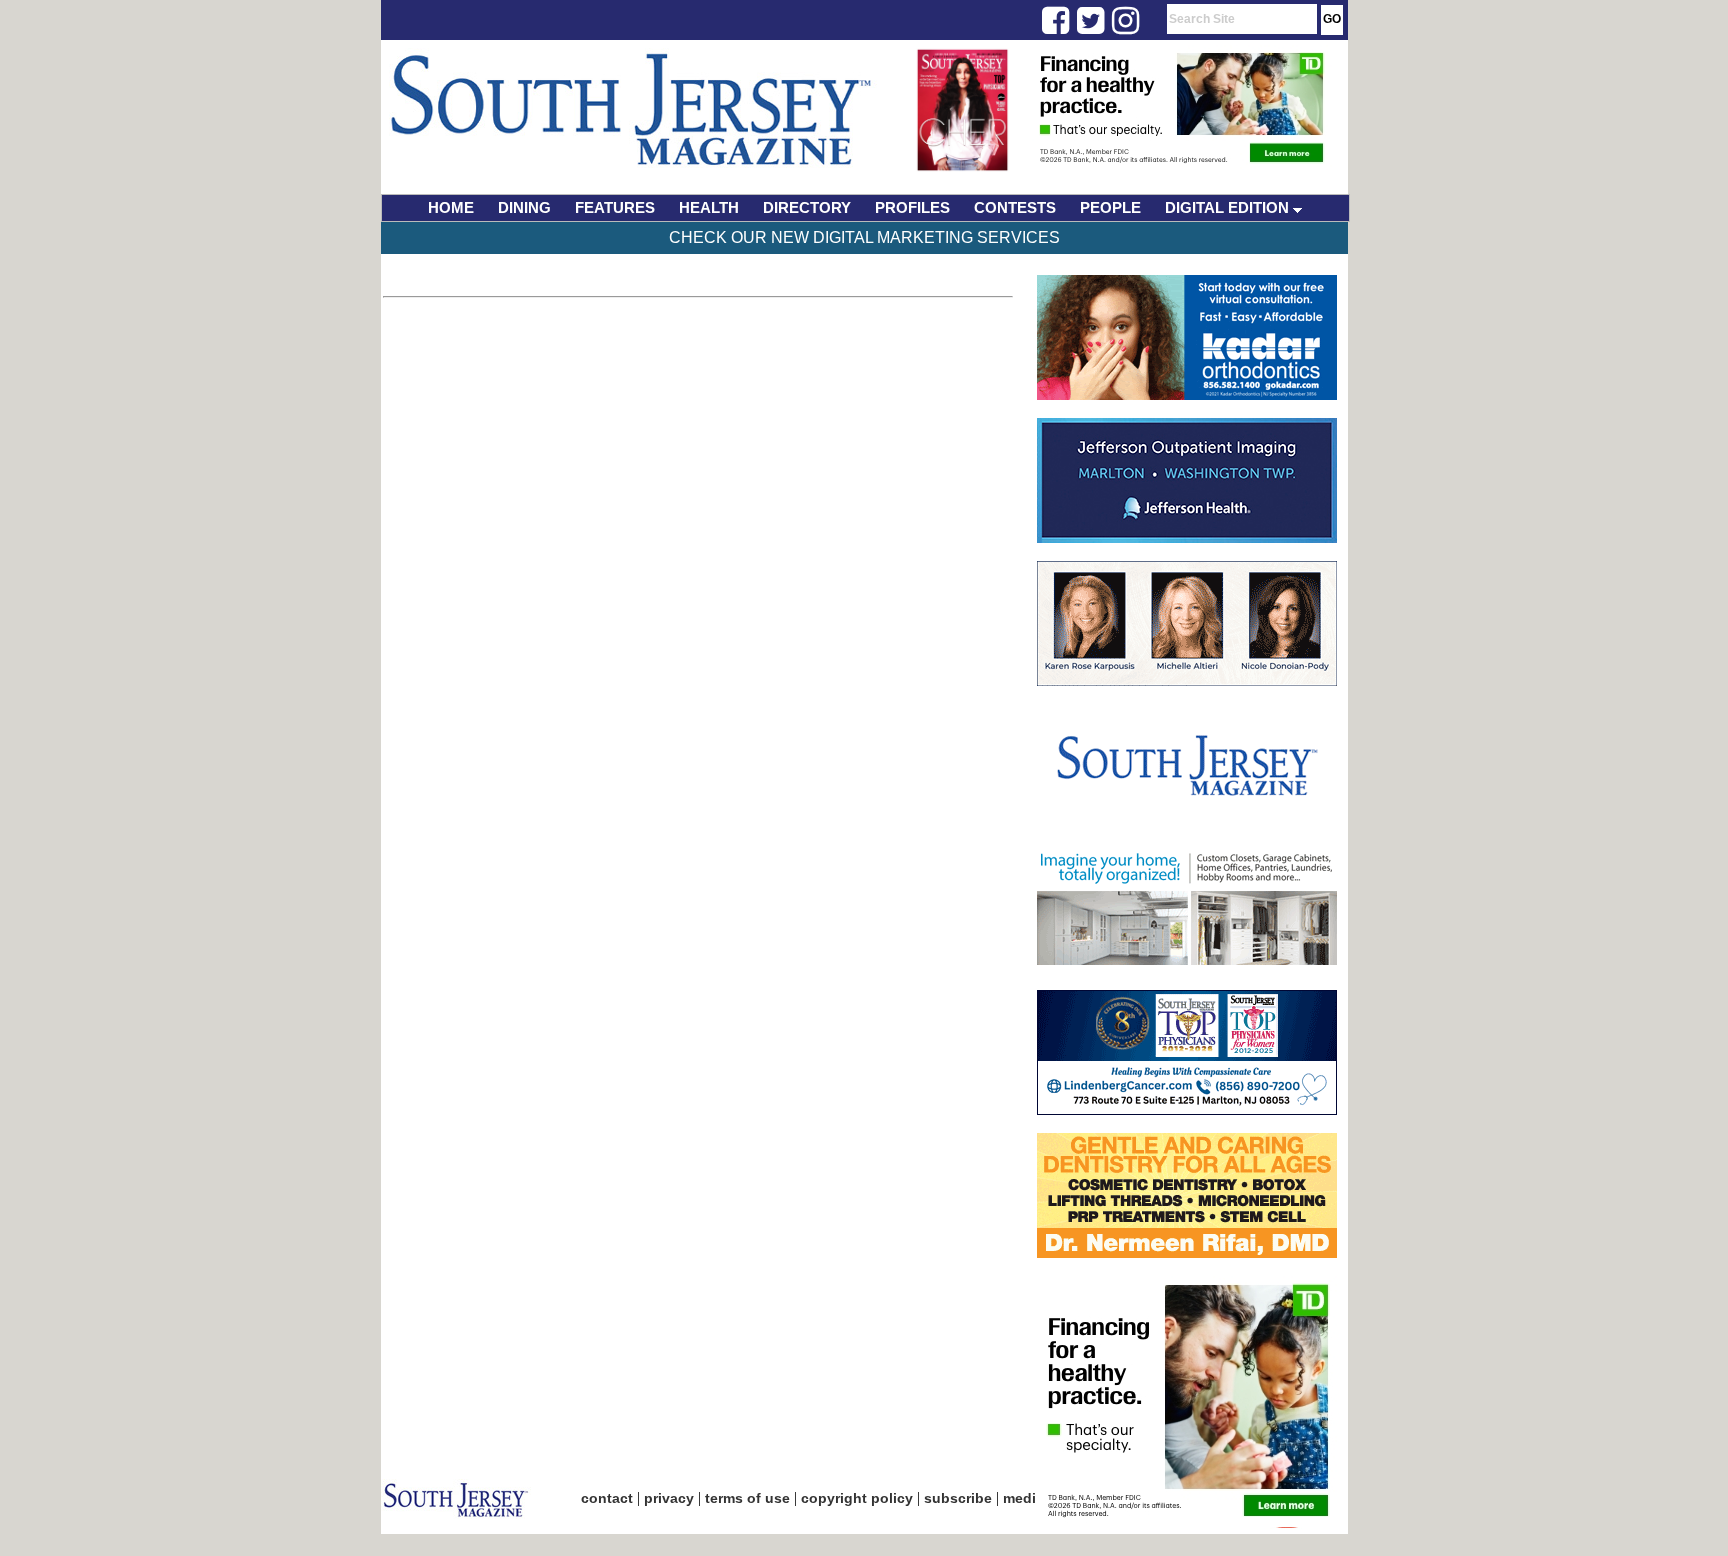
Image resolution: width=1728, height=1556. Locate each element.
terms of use (747, 1498)
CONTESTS (1015, 207)
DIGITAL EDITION (1229, 207)
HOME (451, 207)
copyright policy (857, 1498)
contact (607, 1498)
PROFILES (912, 207)
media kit (1034, 1498)
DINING (524, 207)
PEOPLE (1110, 207)
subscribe (958, 1498)
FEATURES (615, 207)
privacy (669, 1498)
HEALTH (709, 207)
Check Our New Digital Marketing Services (864, 237)
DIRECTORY (807, 207)
